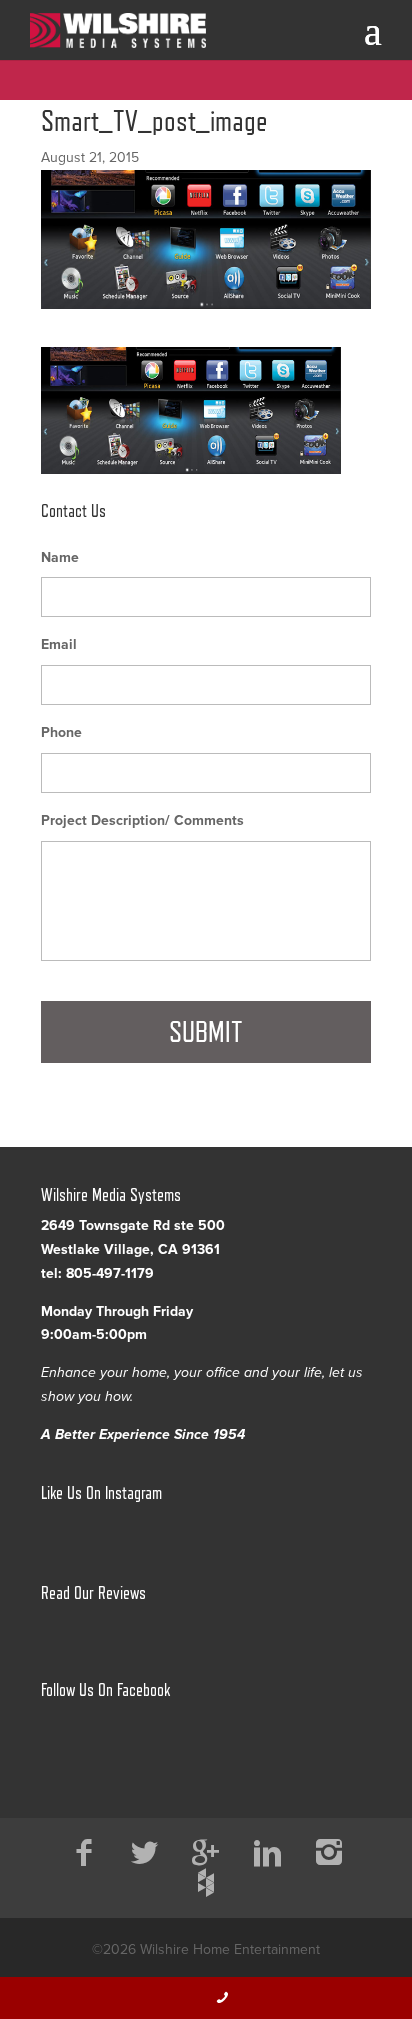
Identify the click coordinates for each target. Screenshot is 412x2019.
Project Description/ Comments (142, 820)
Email (59, 644)
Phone (61, 732)
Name (60, 557)
